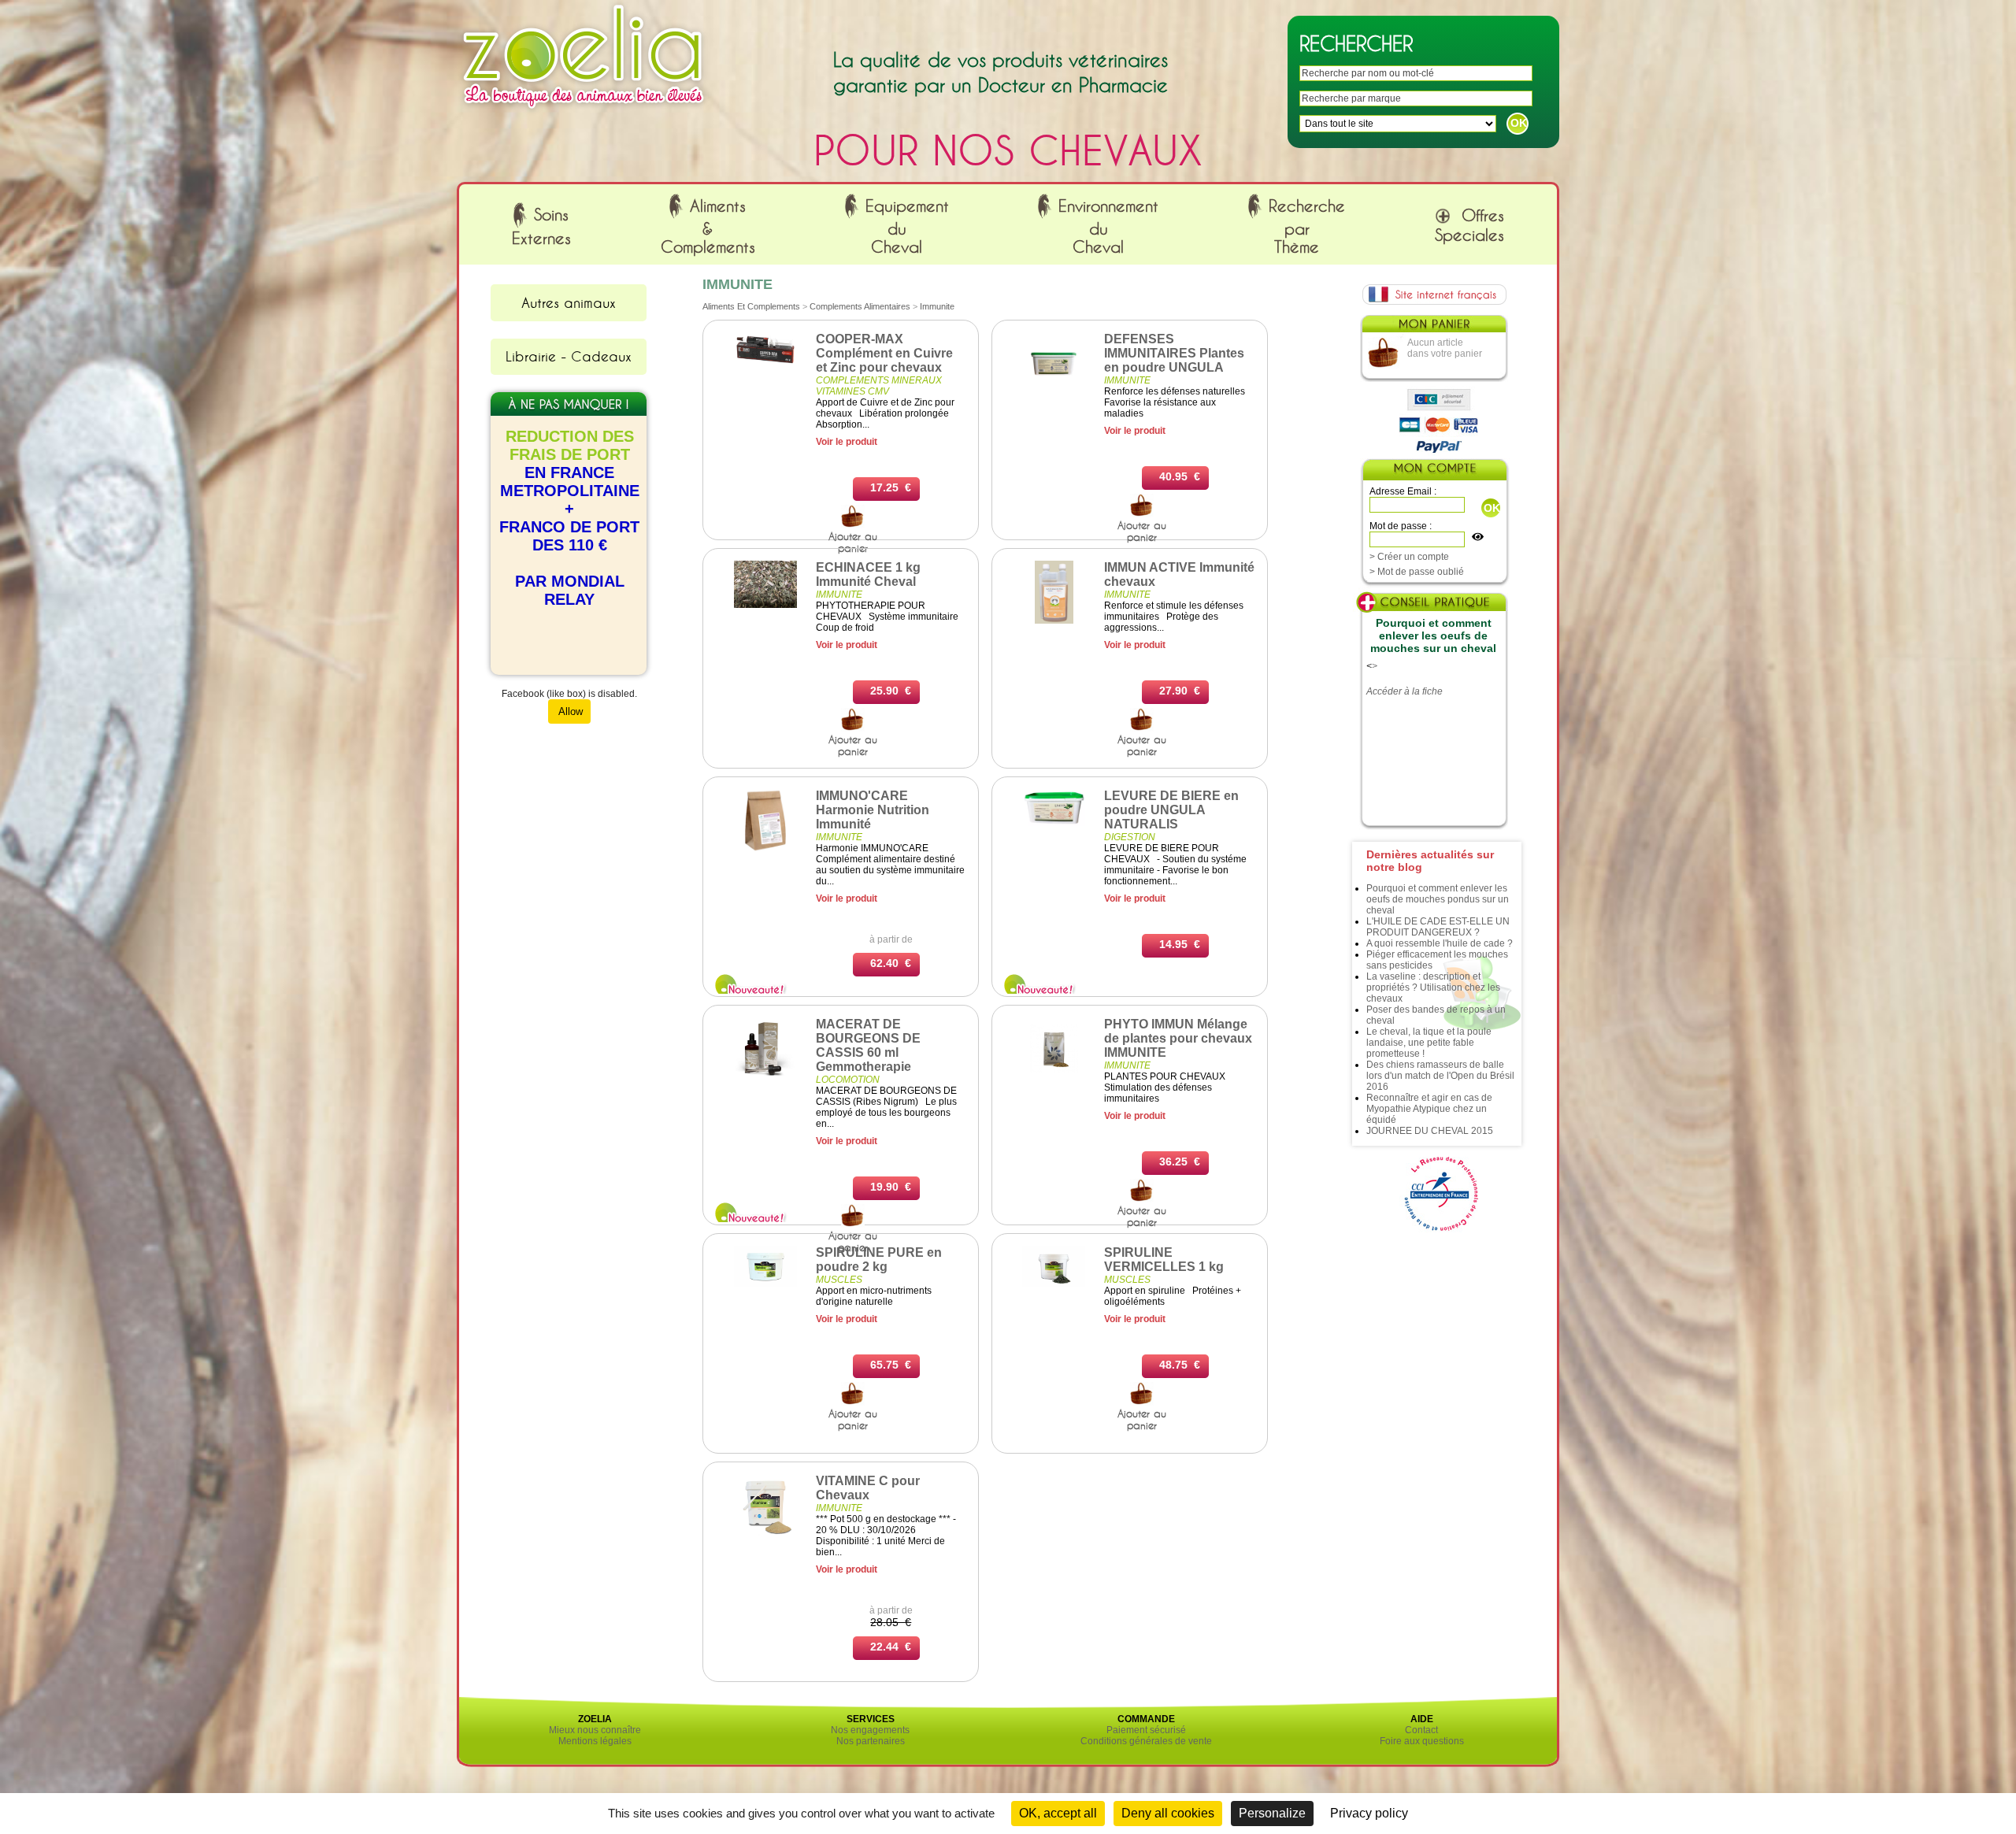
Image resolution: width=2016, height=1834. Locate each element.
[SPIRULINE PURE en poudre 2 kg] (765, 1284)
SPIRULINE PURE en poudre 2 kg (879, 1260)
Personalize (1272, 1813)
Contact (1421, 1730)
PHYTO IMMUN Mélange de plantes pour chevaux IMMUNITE (1178, 1038)
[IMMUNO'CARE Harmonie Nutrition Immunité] (765, 849)
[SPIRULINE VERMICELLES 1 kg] (1054, 1284)
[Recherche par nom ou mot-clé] (853, 524)
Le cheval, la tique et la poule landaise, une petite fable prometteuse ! (1429, 1043)
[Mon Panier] (1433, 328)
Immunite (937, 306)
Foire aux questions (1422, 1741)
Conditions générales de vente (1146, 1741)
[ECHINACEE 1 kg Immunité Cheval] (765, 605)
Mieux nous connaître (595, 1730)
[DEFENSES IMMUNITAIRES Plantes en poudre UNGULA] (1054, 392)
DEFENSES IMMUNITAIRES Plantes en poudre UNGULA (1174, 353)
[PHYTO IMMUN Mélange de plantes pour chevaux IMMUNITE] (1054, 1077)
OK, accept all (1058, 1813)
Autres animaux (569, 302)
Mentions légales (595, 1741)
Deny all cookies (1168, 1813)
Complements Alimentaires (860, 306)
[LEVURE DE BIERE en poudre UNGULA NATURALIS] (1054, 823)
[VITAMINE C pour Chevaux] (765, 1534)
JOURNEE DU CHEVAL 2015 (1430, 1131)
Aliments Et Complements (751, 306)
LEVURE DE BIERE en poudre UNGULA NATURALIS (1171, 810)
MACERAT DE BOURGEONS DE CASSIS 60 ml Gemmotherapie (868, 1045)
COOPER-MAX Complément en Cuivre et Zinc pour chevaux (884, 353)
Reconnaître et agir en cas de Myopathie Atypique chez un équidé (1429, 1109)
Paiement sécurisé (1146, 1730)
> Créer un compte (1409, 557)
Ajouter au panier (853, 542)
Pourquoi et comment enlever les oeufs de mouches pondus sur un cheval (1438, 899)
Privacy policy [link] (1369, 1813)
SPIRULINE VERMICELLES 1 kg (1164, 1260)
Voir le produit (847, 442)
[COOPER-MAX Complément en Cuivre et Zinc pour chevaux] (765, 363)
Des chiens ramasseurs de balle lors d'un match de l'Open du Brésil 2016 (1440, 1076)
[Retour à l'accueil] (584, 113)
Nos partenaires (871, 1741)
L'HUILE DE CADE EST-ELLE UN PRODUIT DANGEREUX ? (1438, 927)
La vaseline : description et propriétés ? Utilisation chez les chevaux (1433, 987)
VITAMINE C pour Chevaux (868, 1488)
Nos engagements (870, 1730)
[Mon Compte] (1434, 471)
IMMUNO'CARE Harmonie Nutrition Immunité (873, 810)
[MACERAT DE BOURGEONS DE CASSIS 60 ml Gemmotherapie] (765, 1077)
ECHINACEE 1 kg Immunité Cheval (868, 574)
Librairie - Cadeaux (569, 356)
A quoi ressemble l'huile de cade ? (1440, 943)
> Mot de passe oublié (1417, 572)
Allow (569, 711)
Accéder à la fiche (1405, 691)
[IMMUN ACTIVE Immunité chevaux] (1054, 621)
